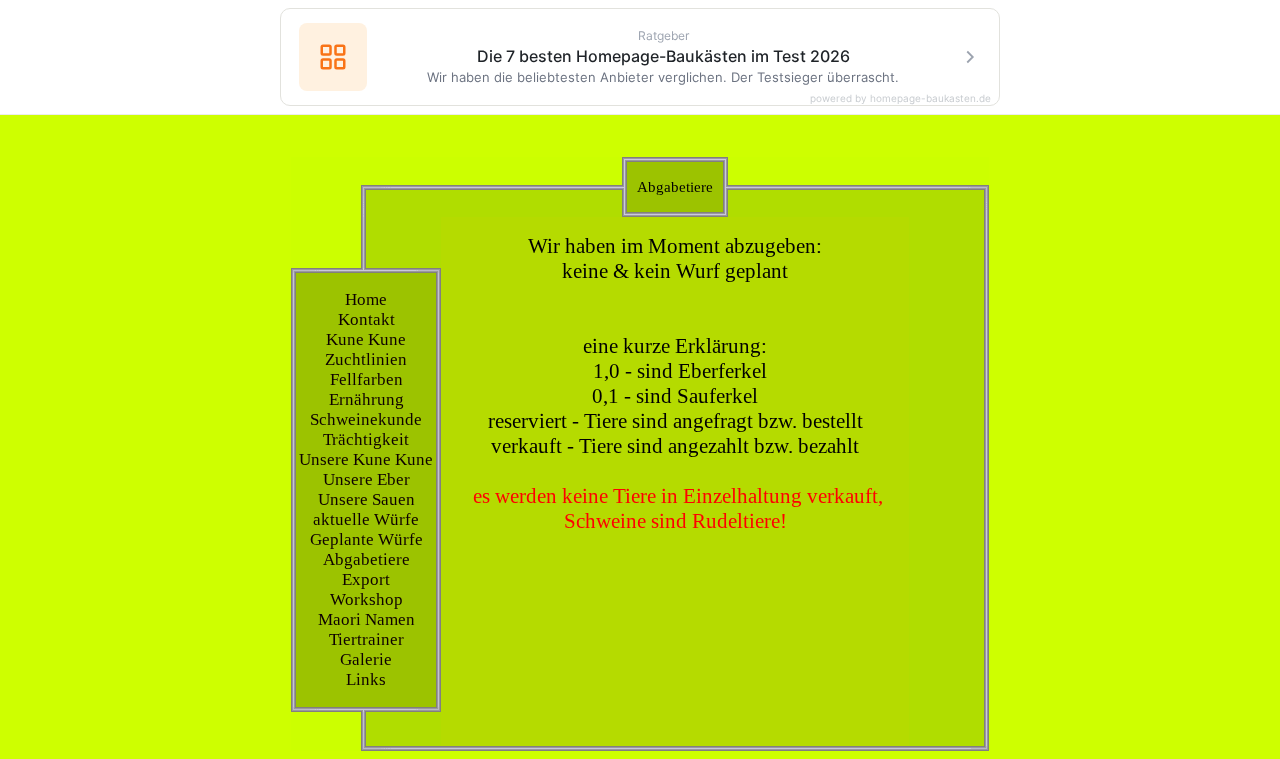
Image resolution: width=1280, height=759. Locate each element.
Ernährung (366, 399)
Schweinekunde (366, 419)
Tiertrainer (366, 639)
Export (366, 579)
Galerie (366, 659)
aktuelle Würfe (366, 519)
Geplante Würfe (366, 539)
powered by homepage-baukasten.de (900, 98)
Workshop (366, 599)
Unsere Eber (366, 479)
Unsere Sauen (366, 499)
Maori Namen (366, 619)
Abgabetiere (366, 559)
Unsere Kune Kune (366, 459)
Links (366, 679)
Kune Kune (366, 339)
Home (366, 299)
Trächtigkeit (366, 439)
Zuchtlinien (366, 359)
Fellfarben (366, 379)
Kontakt (366, 319)
